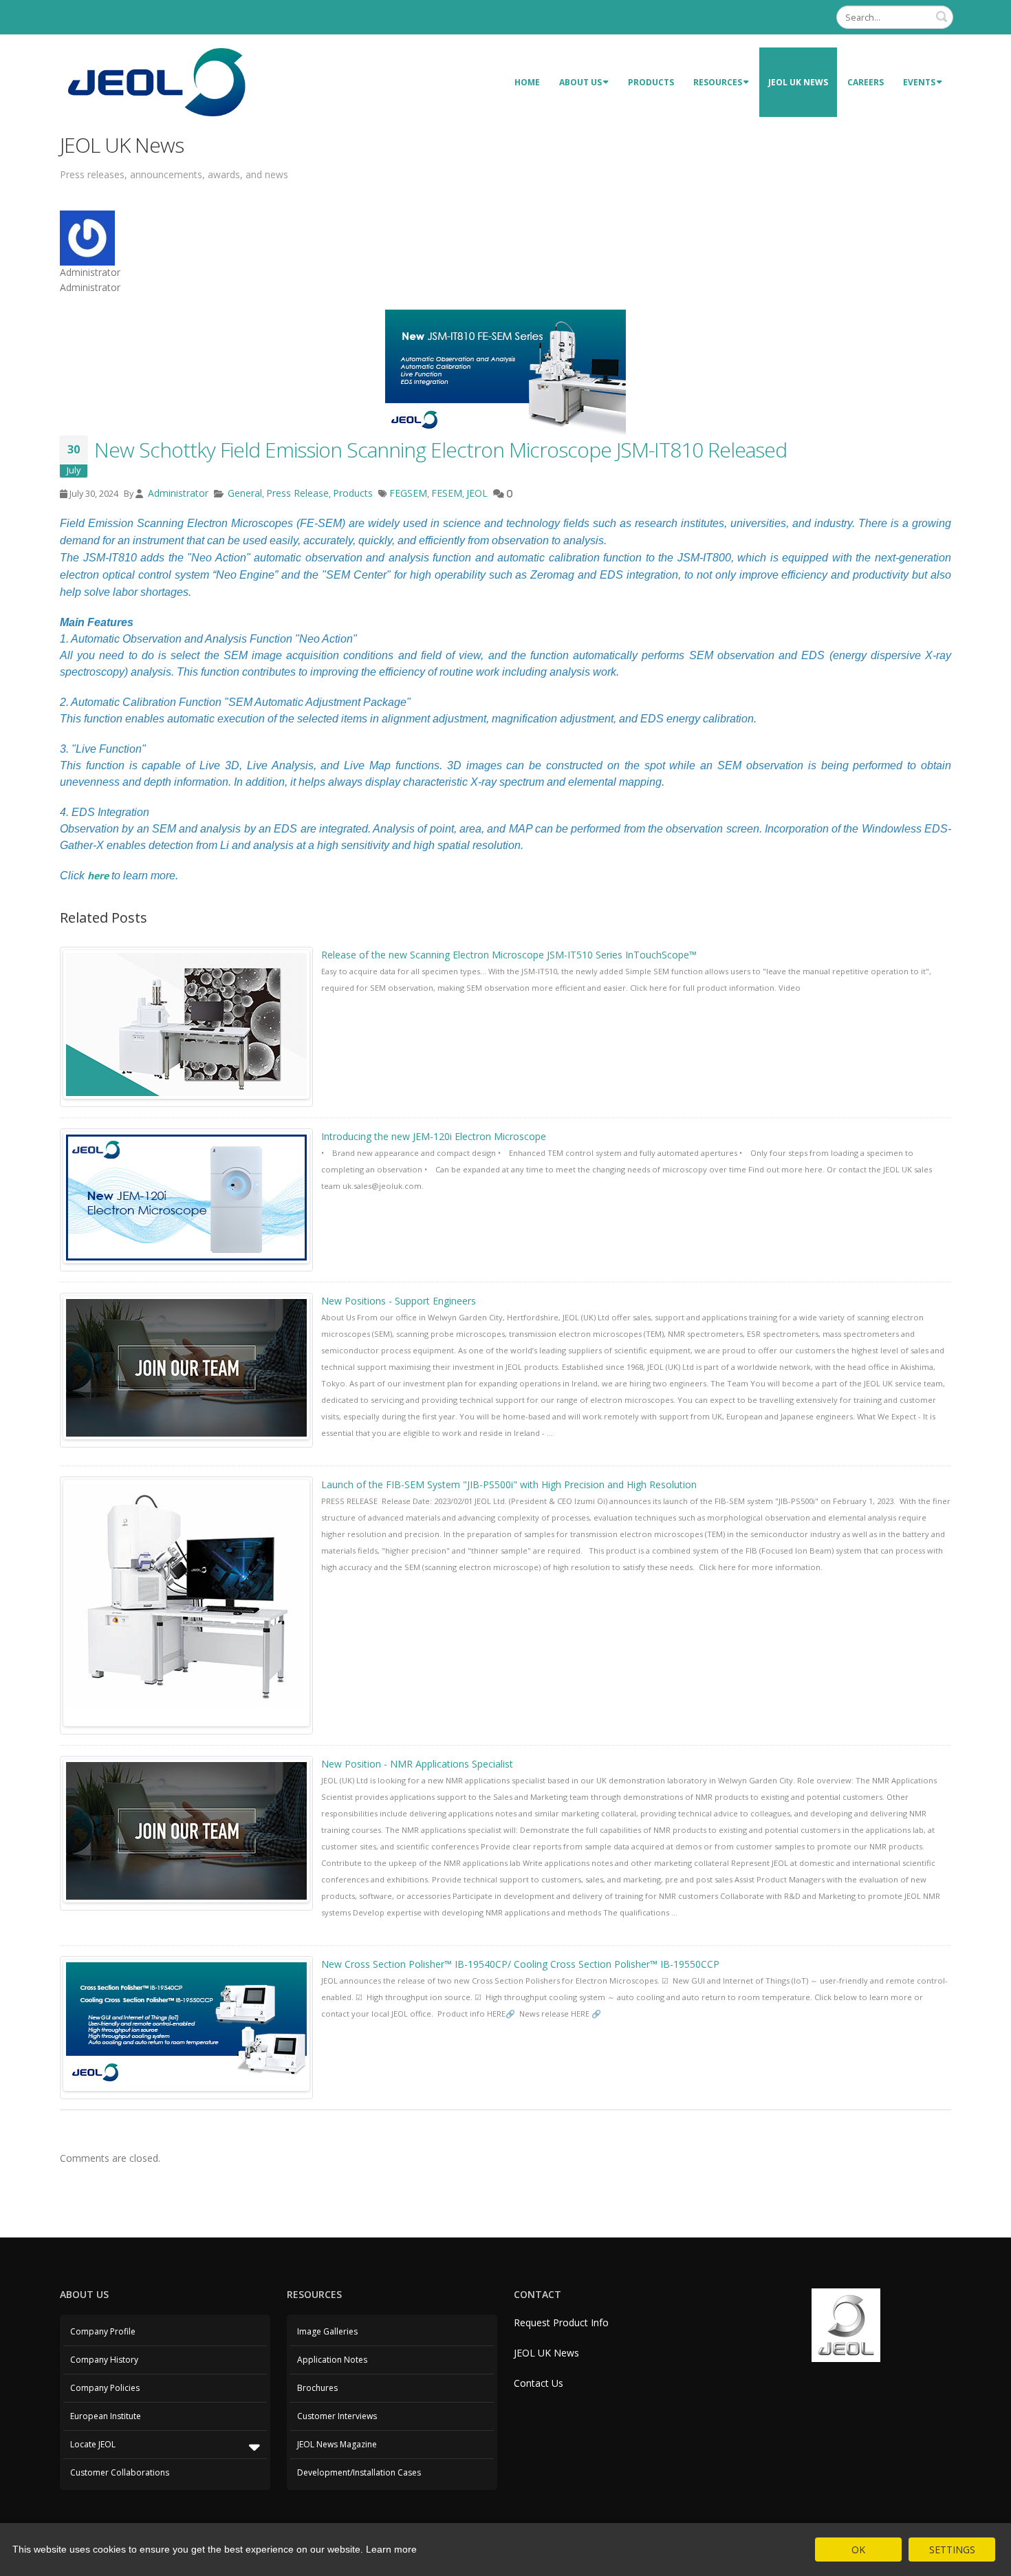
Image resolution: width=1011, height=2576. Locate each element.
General (245, 493)
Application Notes (332, 2360)
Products (651, 82)
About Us (580, 82)
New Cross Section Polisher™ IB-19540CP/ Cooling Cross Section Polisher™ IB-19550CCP (520, 1964)
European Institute (106, 2416)
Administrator (177, 493)
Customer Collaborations (120, 2472)
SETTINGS (952, 2550)
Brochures (317, 2388)
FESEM (447, 493)
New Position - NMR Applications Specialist (417, 1764)
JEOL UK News (798, 82)
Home (527, 82)
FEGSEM (408, 493)
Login (813, 17)
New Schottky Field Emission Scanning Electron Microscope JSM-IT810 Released (441, 450)
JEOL (477, 493)
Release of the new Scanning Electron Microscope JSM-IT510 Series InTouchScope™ (509, 955)
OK (858, 2550)
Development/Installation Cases (359, 2472)
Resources (718, 82)
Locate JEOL (93, 2444)
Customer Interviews (337, 2416)
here (98, 876)
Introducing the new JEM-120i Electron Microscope (434, 1136)
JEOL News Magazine (337, 2444)
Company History (104, 2360)
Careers (866, 82)
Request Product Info (561, 2322)
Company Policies (105, 2388)
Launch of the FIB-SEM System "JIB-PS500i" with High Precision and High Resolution (509, 1484)
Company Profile (103, 2331)
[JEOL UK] (156, 81)
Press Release (297, 493)
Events (919, 82)
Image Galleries (327, 2331)
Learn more (391, 2549)
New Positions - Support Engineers (399, 1301)
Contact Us (539, 2383)
